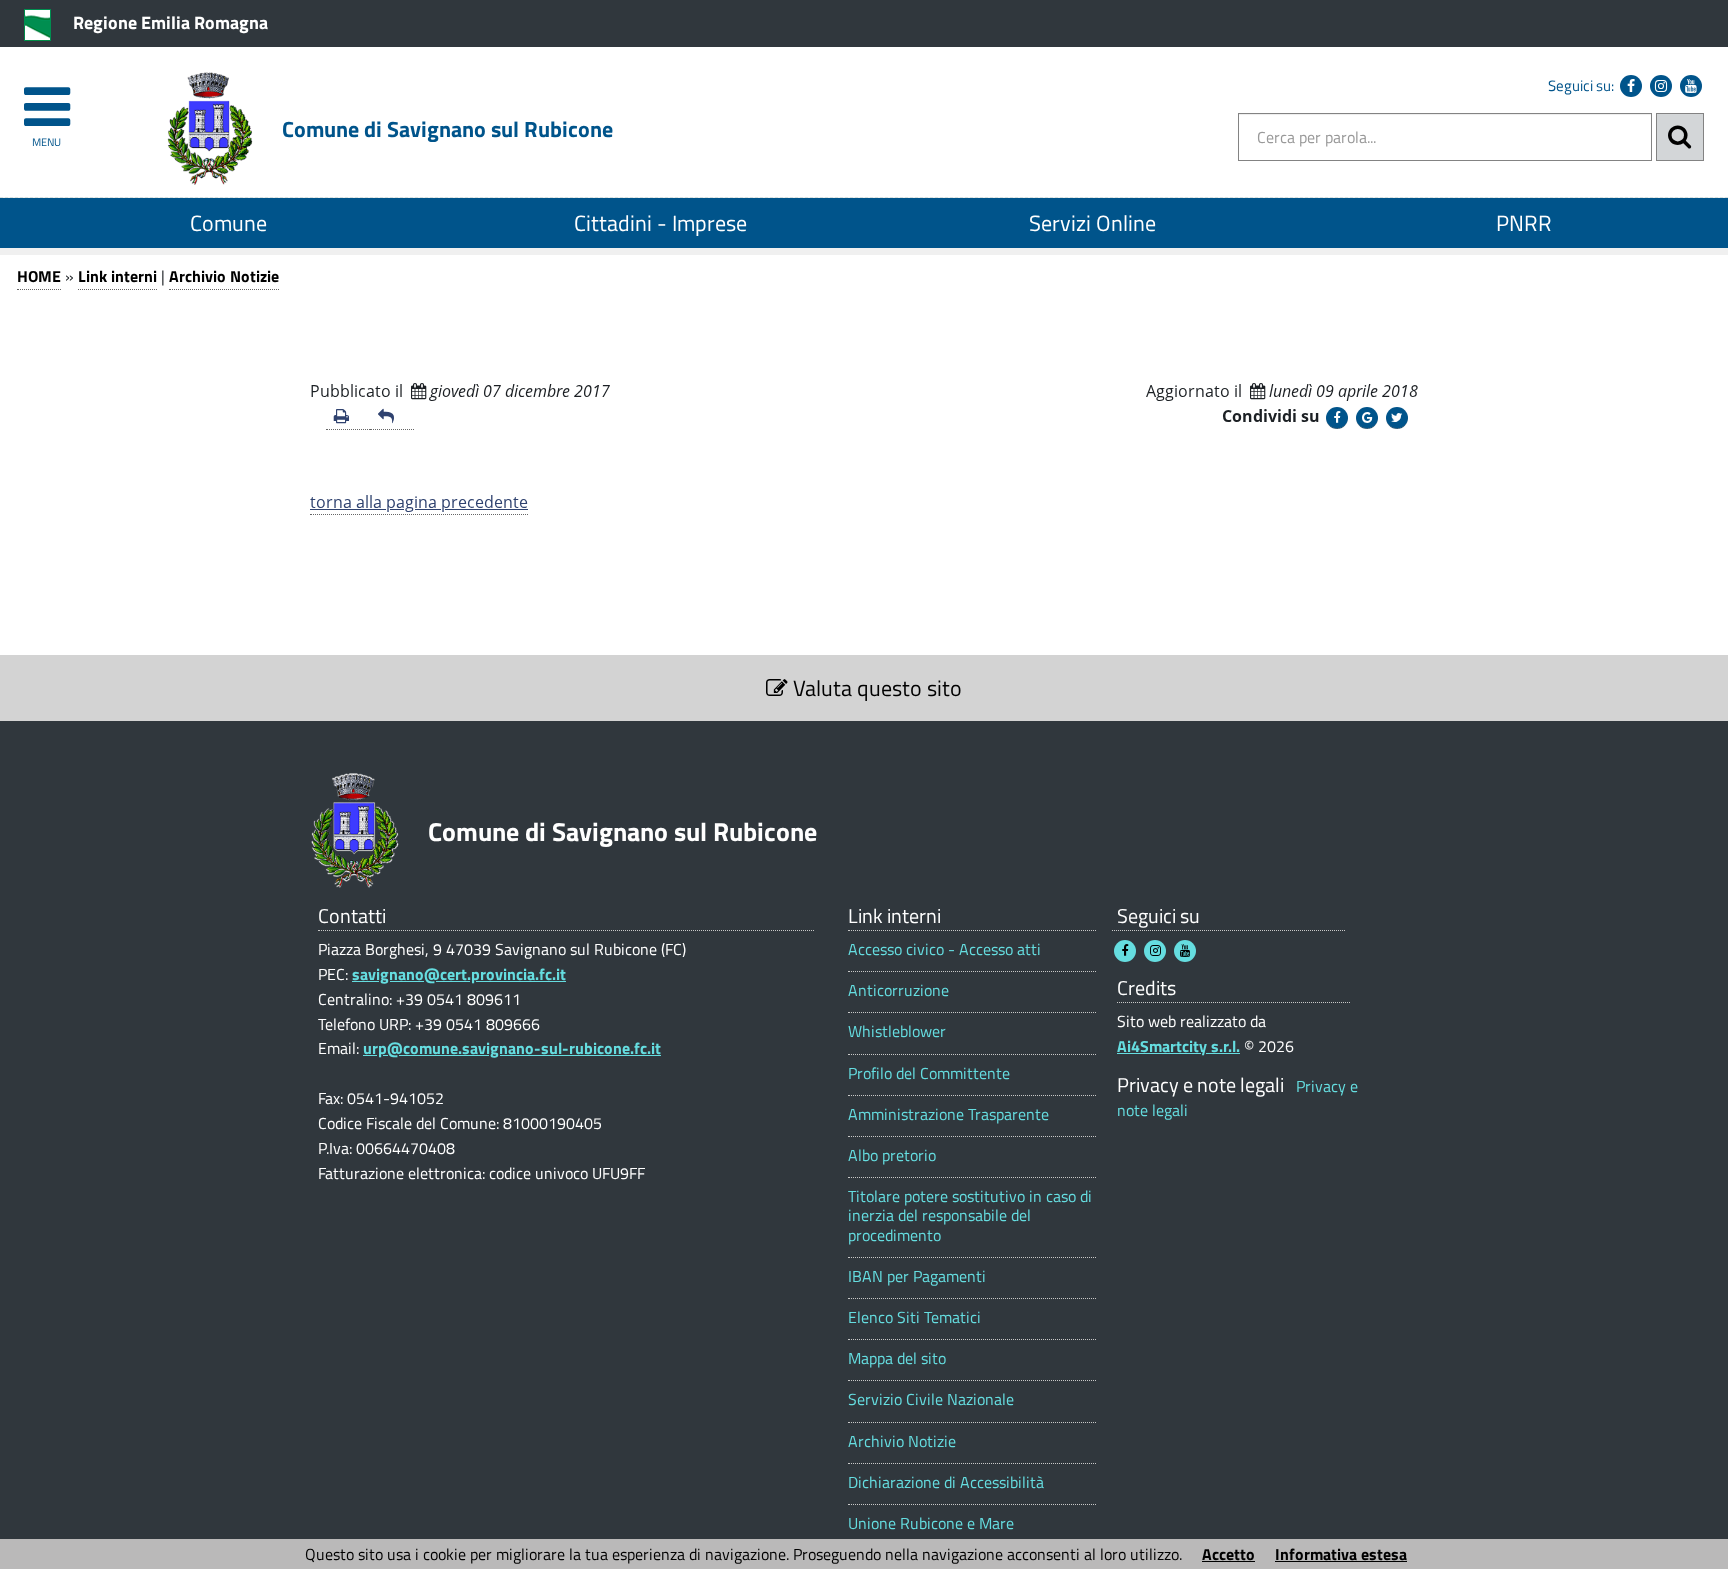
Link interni (117, 276)
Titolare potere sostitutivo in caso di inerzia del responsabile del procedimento (970, 1216)
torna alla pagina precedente (419, 502)
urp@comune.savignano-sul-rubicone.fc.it (512, 1048)
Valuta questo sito (875, 688)
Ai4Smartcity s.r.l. (1178, 1046)
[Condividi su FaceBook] (1337, 418)
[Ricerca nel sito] (1680, 137)
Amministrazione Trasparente (948, 1114)
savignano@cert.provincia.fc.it (459, 974)
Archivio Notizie (224, 276)
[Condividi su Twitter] (1397, 418)
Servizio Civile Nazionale (931, 1399)
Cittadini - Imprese (660, 223)
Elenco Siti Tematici (914, 1317)
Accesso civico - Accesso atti (944, 949)
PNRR (1524, 223)
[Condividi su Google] (1367, 418)
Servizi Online (1092, 223)
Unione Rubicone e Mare (931, 1523)
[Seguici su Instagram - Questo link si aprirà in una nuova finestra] (1661, 86)
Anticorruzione (898, 990)
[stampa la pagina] (348, 417)
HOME (39, 276)
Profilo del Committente (929, 1073)
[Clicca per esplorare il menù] (46, 97)
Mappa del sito (897, 1358)
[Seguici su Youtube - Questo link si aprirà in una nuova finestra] (1691, 86)
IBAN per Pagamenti (917, 1276)
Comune (228, 223)
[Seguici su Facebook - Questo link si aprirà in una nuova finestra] (1631, 86)
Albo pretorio (892, 1155)
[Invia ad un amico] (392, 417)
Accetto (1228, 1554)
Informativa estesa (1341, 1554)
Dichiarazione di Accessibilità (946, 1482)
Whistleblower (897, 1031)
